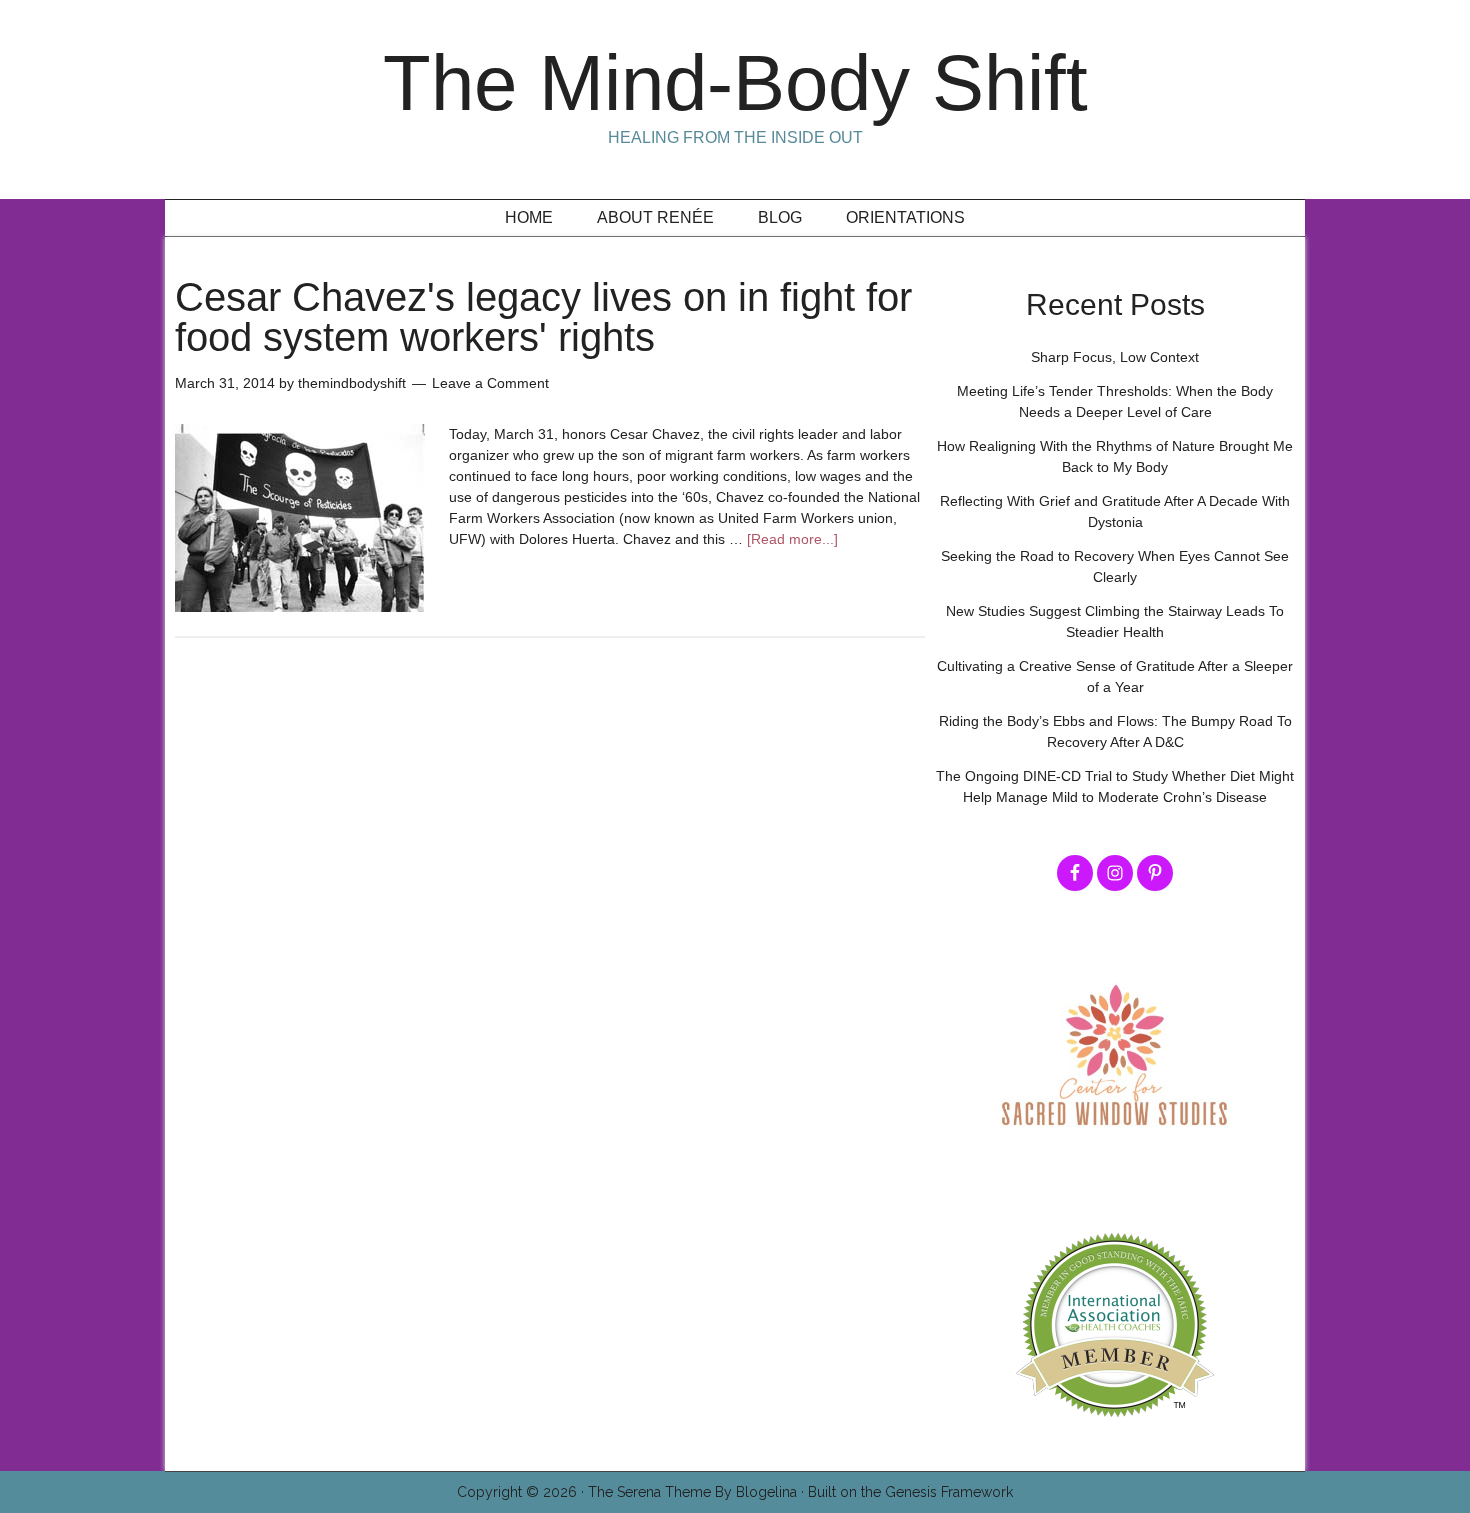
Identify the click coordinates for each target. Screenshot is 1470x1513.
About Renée (655, 217)
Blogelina (766, 1492)
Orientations (905, 217)
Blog (780, 217)
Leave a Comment (490, 383)
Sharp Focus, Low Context (1115, 357)
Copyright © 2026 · (522, 1492)
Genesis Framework (949, 1492)
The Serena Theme (649, 1492)
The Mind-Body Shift (735, 83)
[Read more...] (792, 539)
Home (529, 217)
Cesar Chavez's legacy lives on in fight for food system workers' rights (543, 317)
